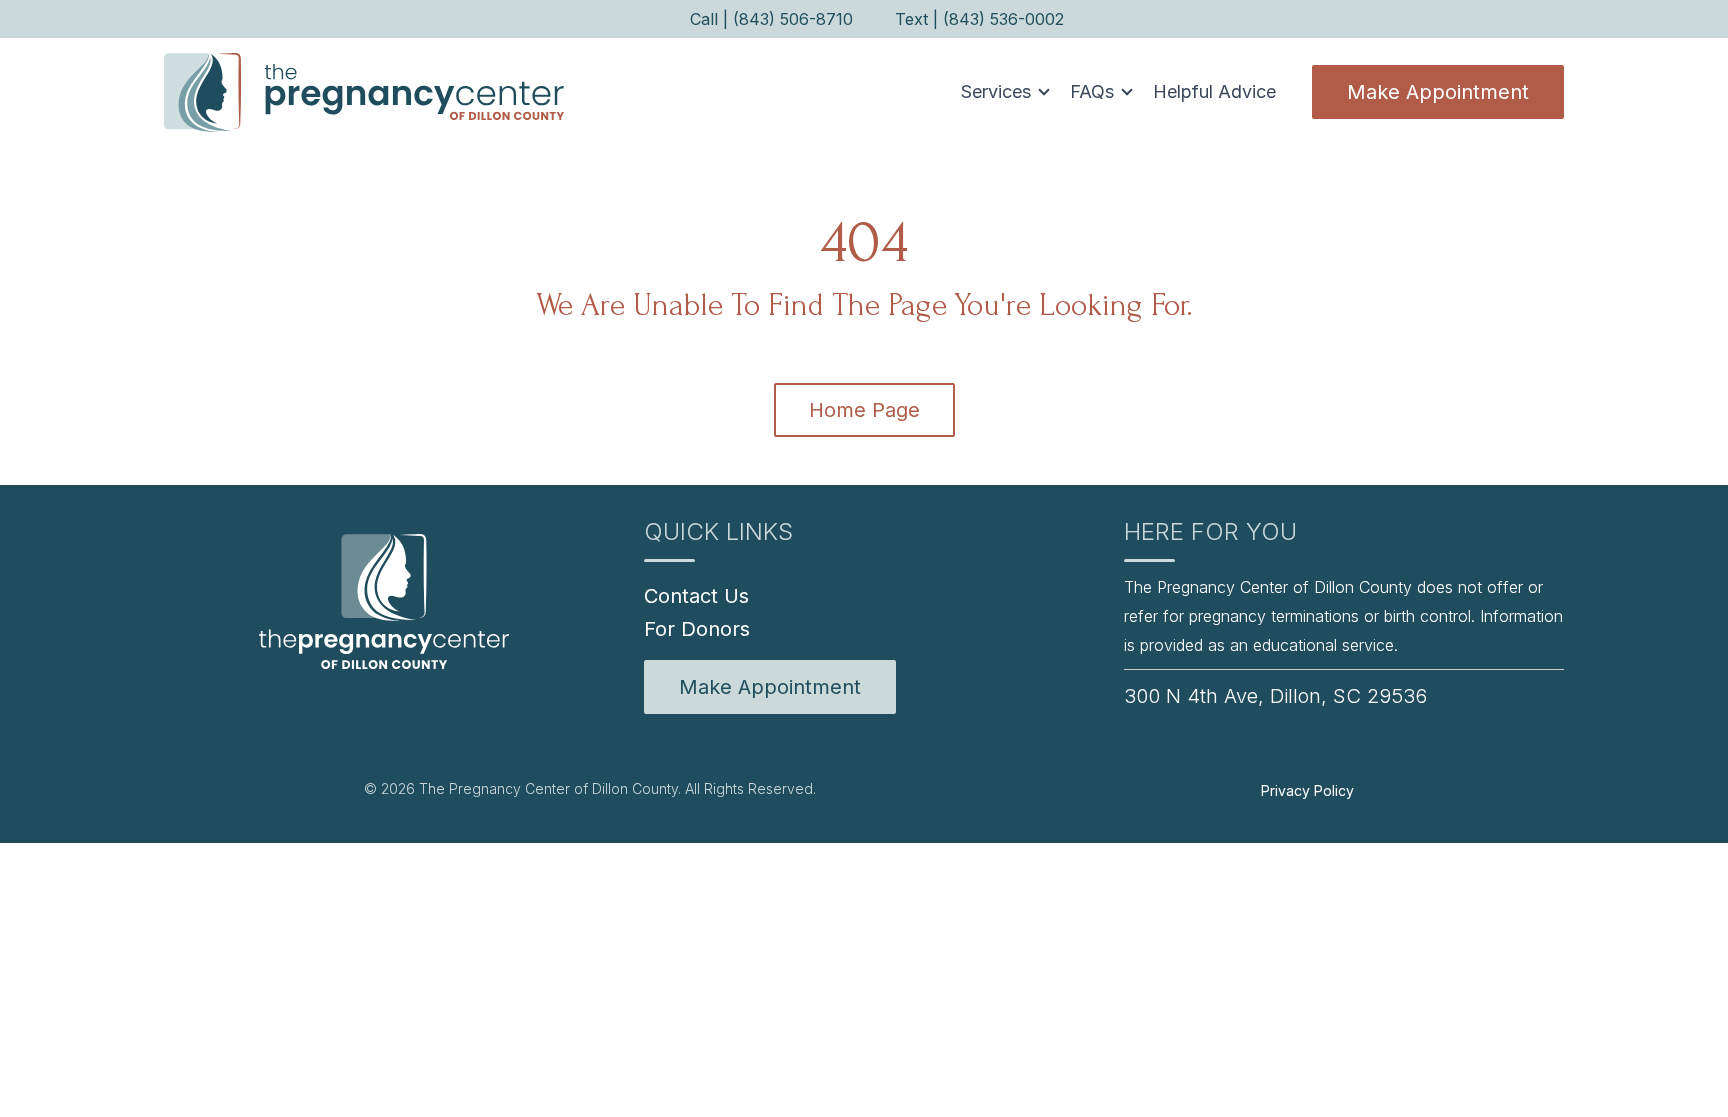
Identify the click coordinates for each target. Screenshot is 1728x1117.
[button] (999, 92)
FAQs (1092, 91)
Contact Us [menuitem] (696, 596)
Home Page (864, 410)
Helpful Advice (1214, 91)
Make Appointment (1438, 92)
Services (996, 91)
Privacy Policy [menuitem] (1307, 790)
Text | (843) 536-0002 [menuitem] (979, 19)
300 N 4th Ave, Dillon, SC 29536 (1275, 696)
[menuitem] (770, 687)
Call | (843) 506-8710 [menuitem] (771, 19)
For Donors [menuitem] (697, 629)
